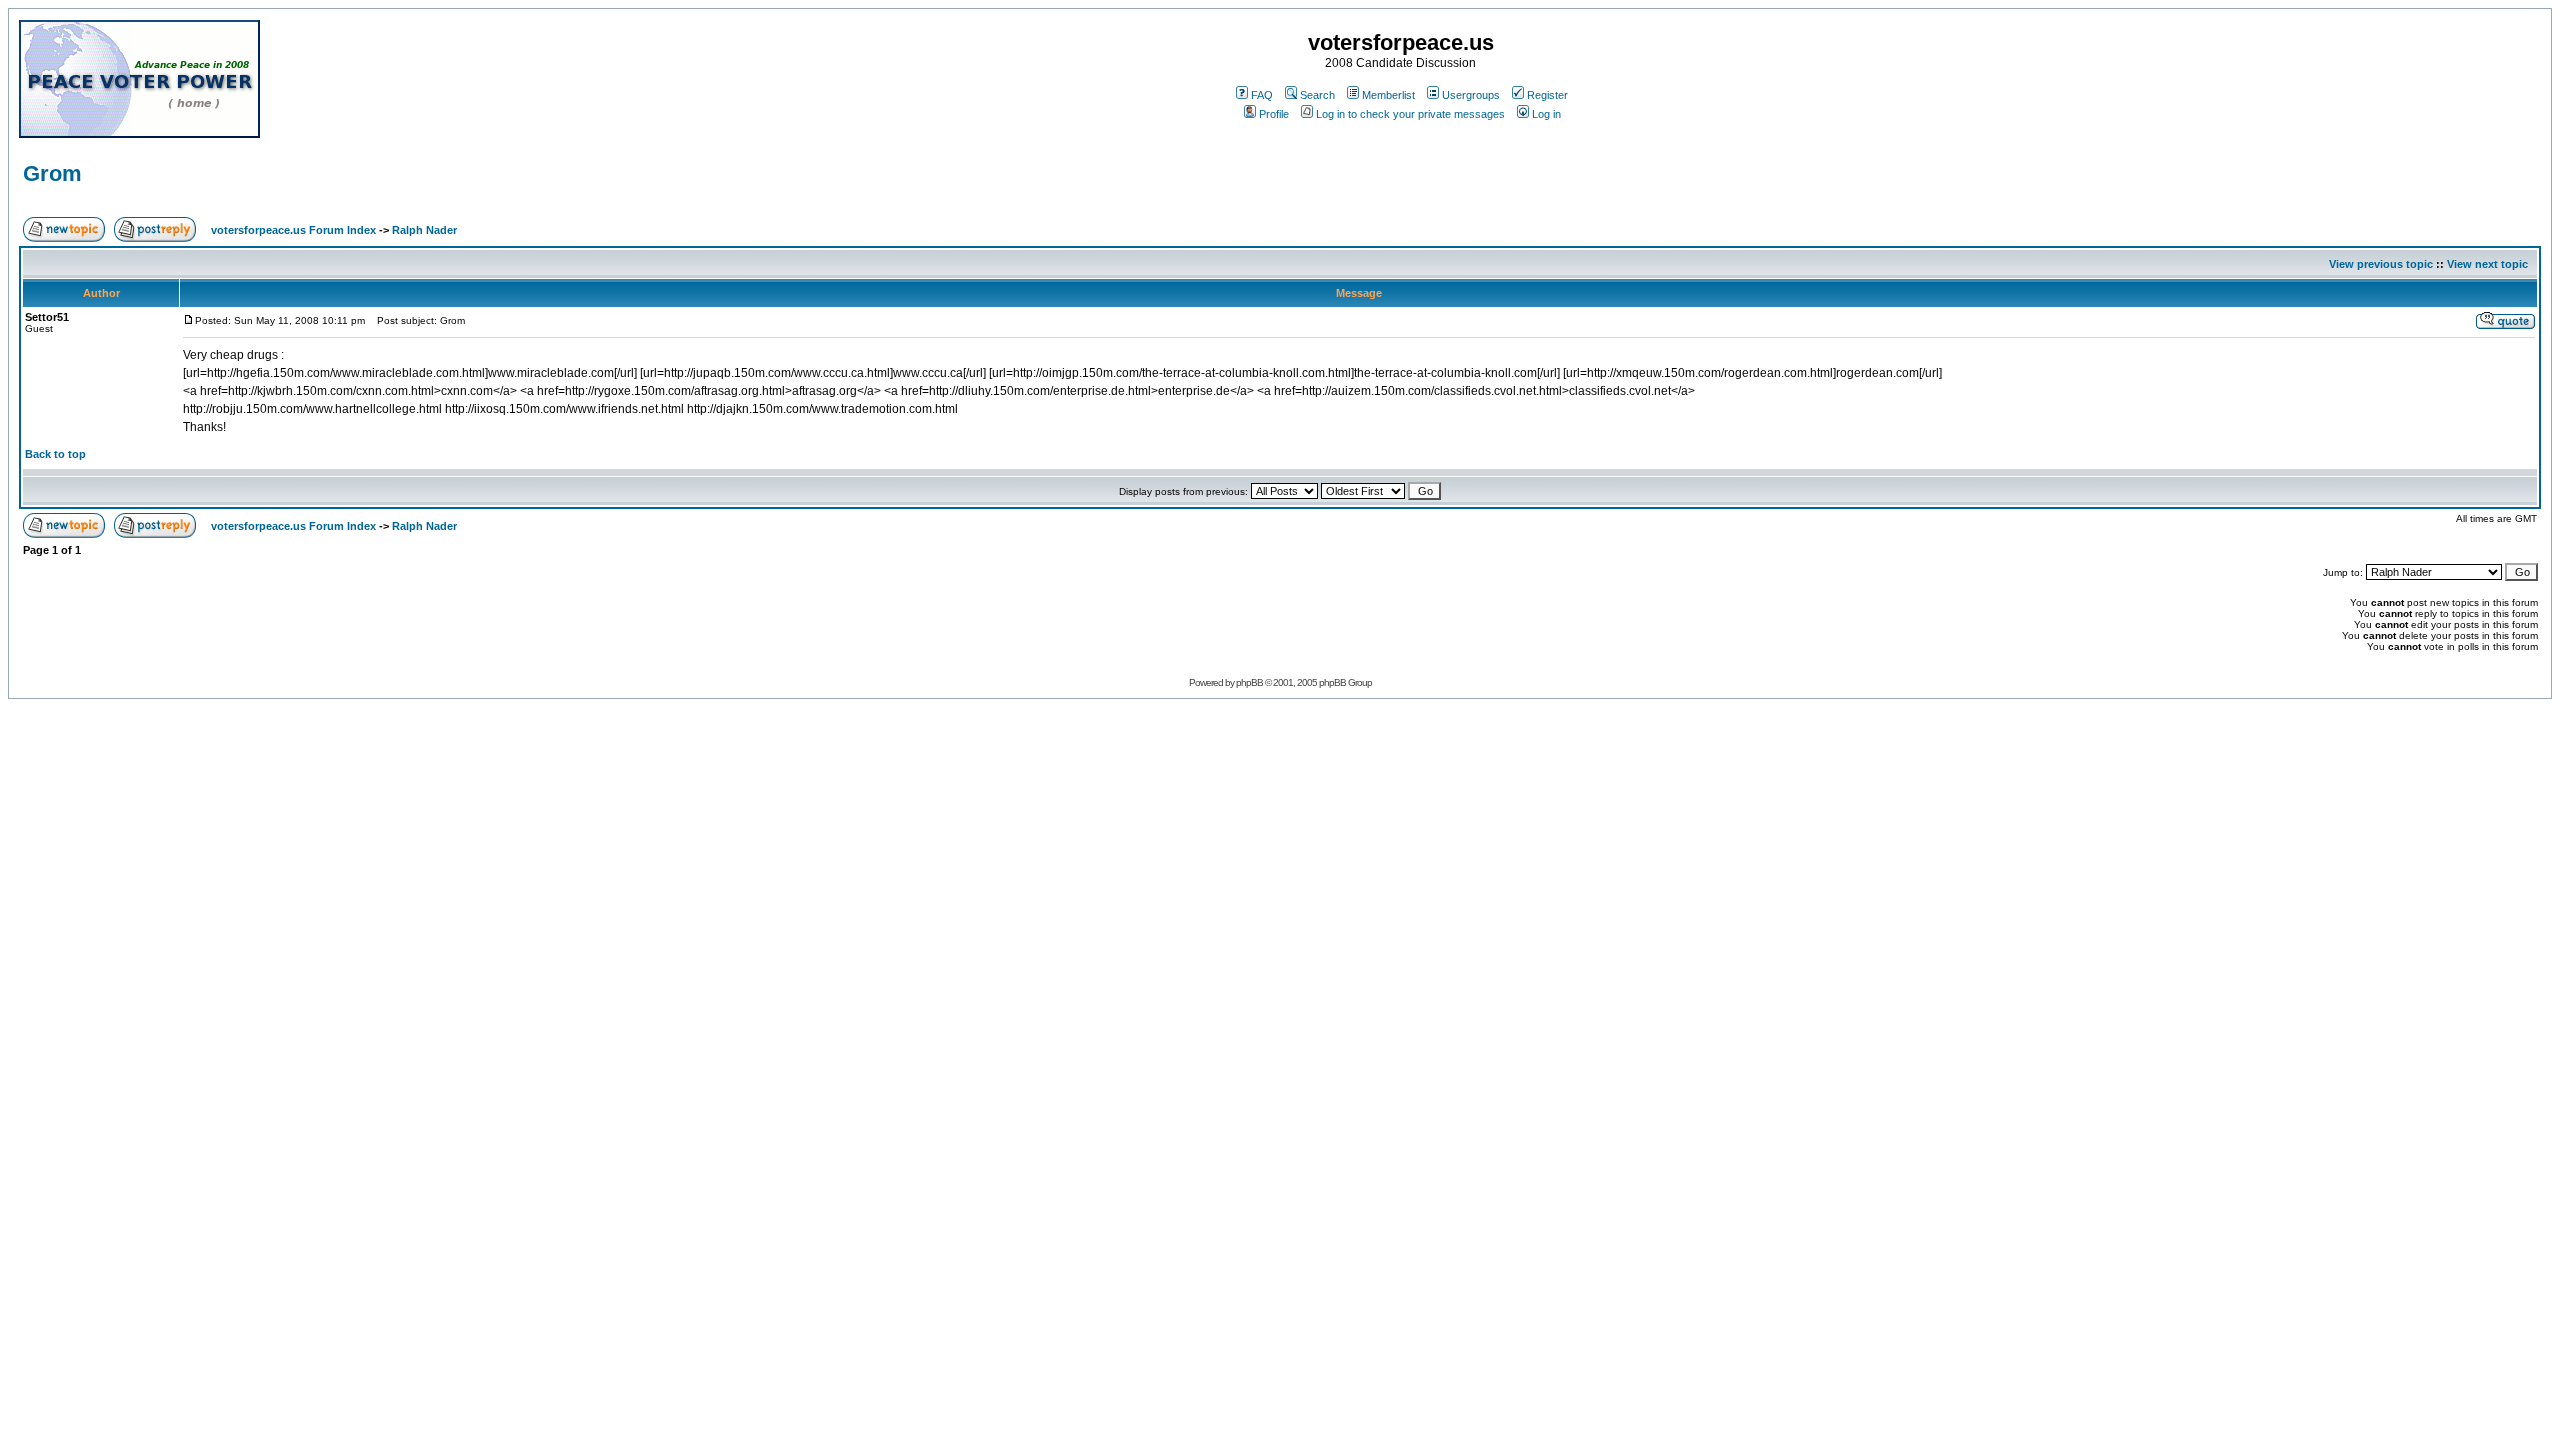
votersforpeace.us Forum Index (293, 230)
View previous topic (2381, 264)
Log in (1546, 114)
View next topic (2487, 264)
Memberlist (1388, 95)
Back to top (55, 454)
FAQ (1262, 95)
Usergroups (1471, 95)
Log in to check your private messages (1410, 114)
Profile (1274, 114)
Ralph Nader (424, 230)
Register (1547, 95)
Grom (52, 173)
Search (1317, 95)
